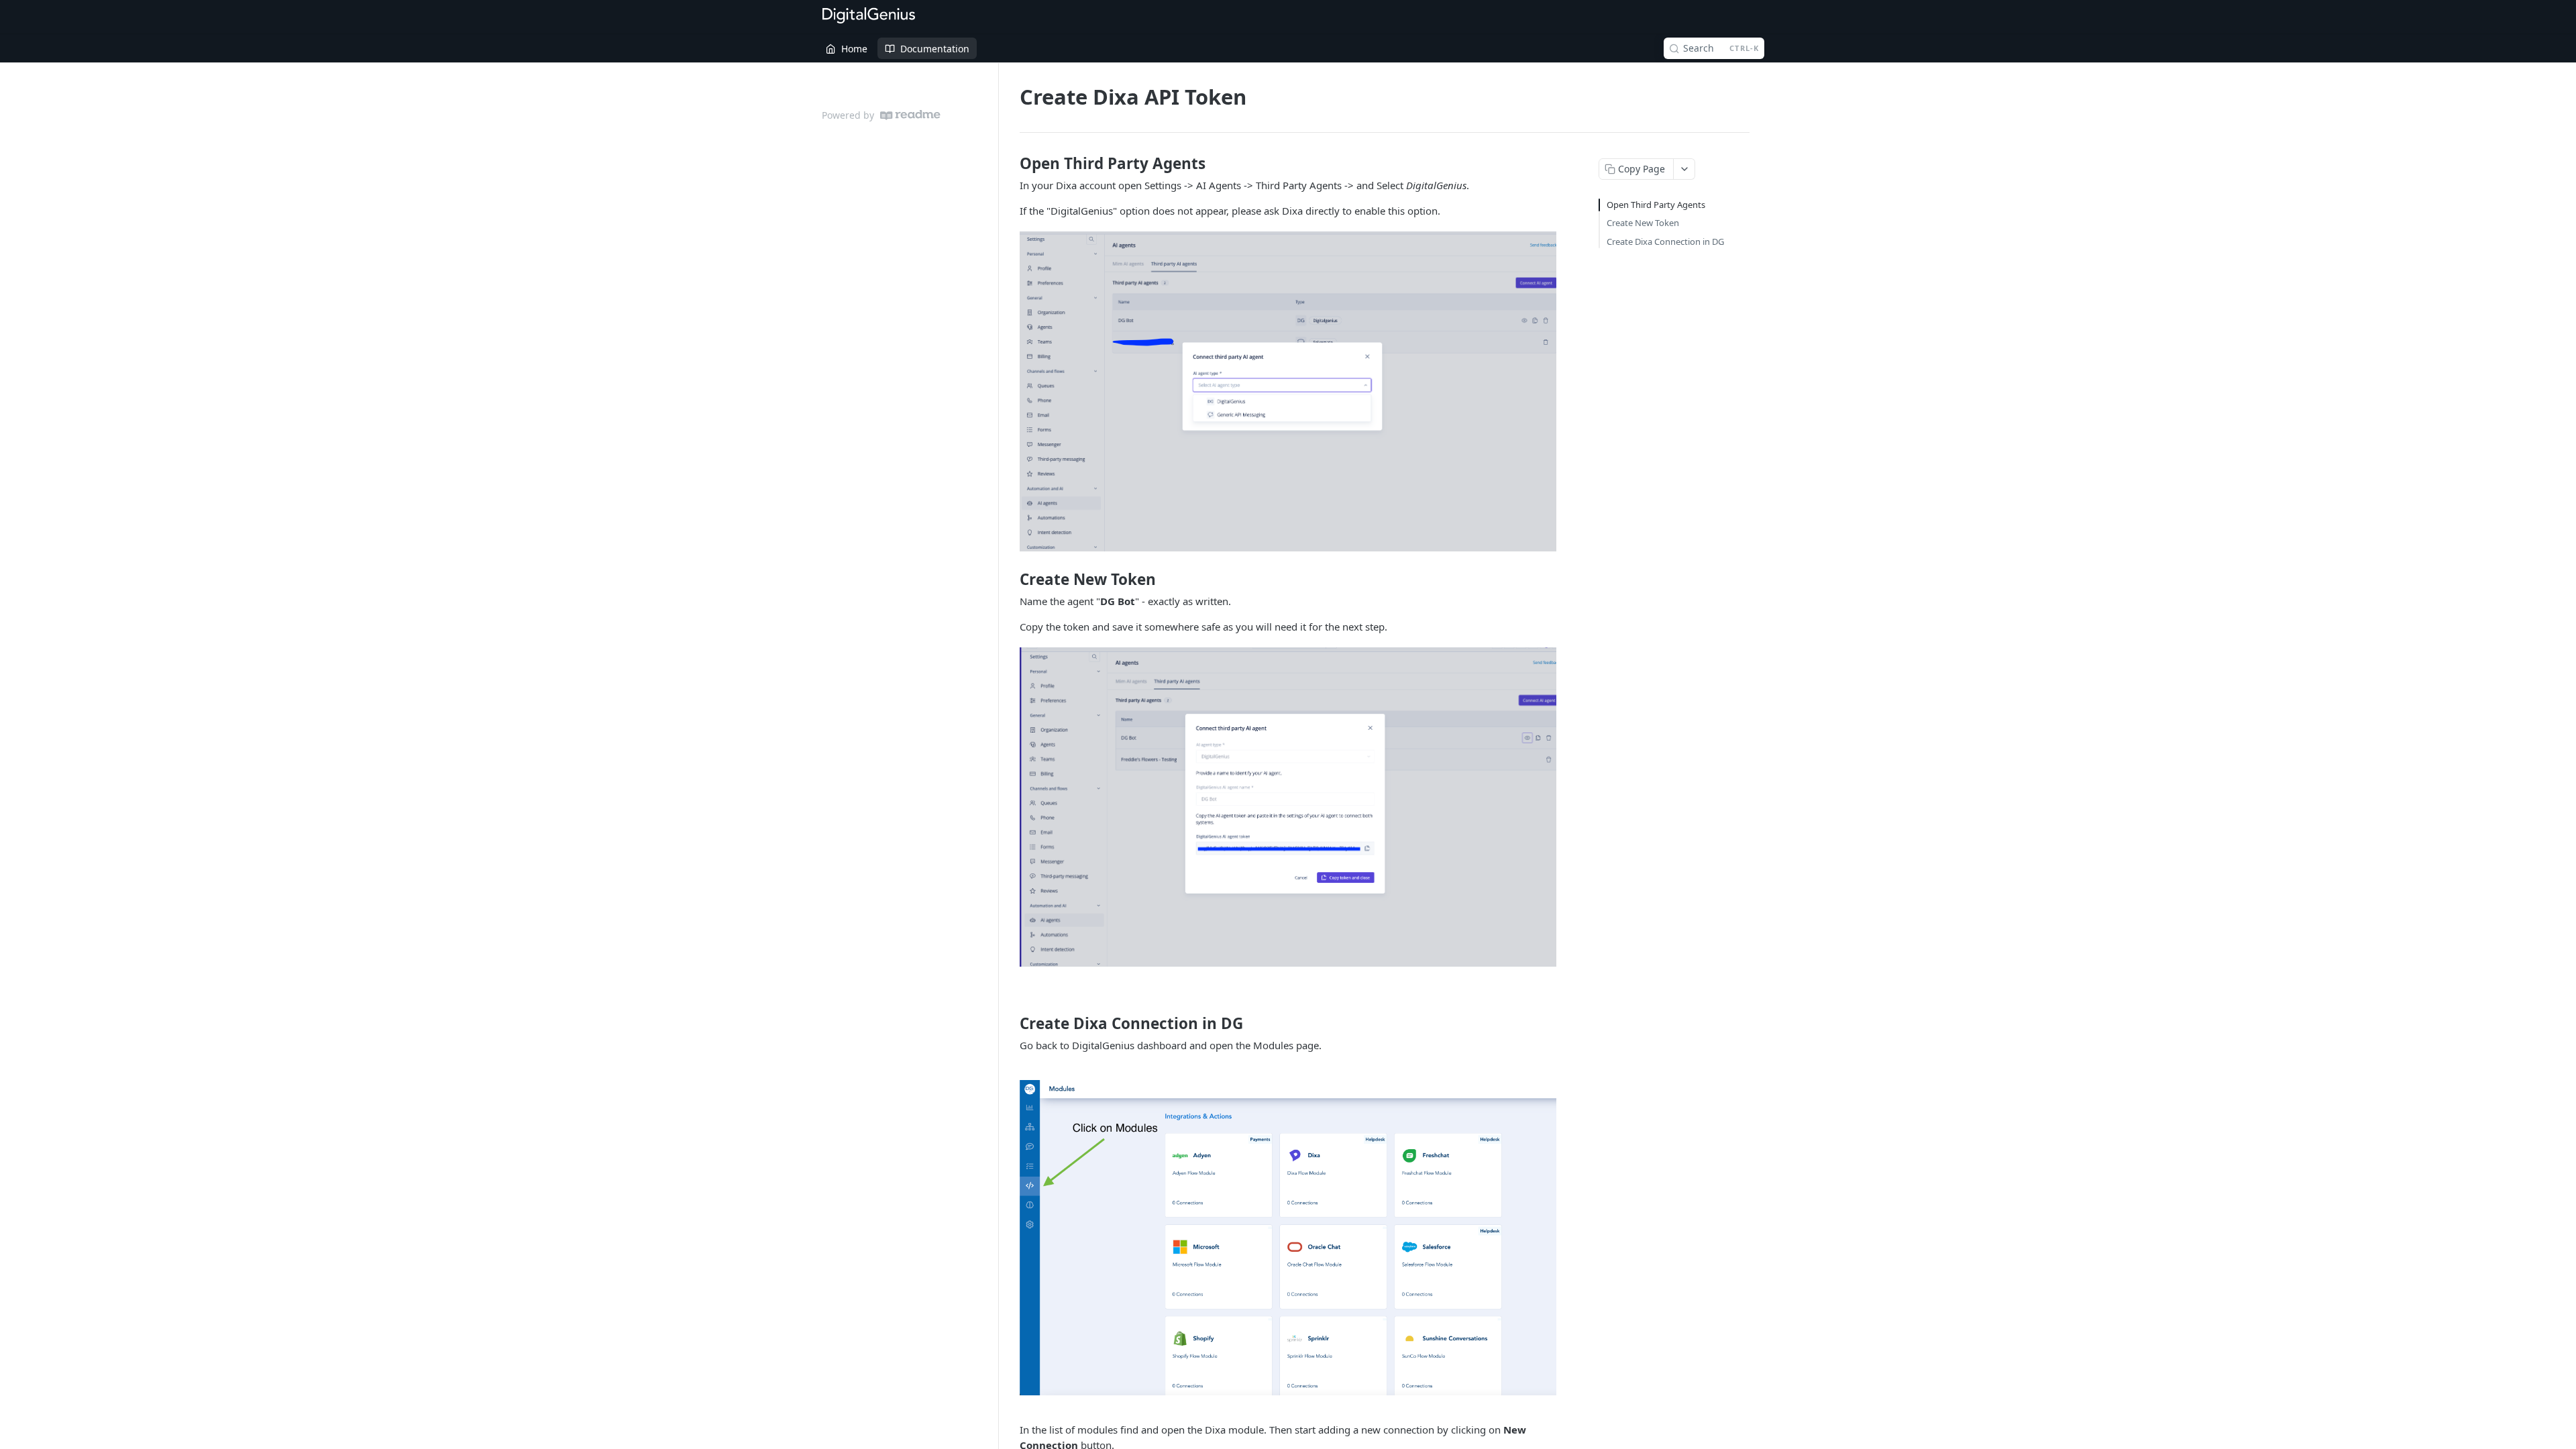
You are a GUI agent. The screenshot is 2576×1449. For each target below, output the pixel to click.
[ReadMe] (910, 115)
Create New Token (1643, 223)
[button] (1288, 391)
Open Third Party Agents (1656, 205)
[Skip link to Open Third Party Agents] (1011, 164)
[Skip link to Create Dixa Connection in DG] (1011, 1024)
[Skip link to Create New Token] (1011, 579)
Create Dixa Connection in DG (1665, 241)
